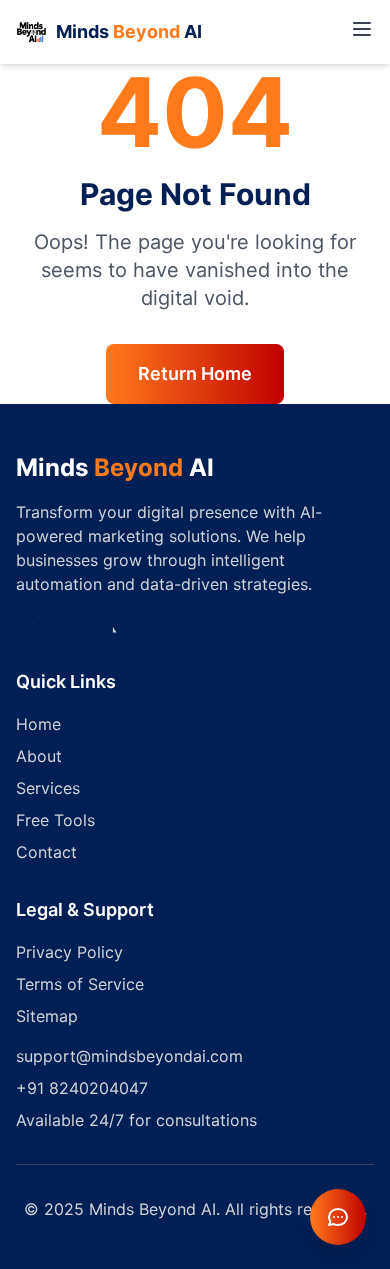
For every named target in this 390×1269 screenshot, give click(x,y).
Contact (46, 852)
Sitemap (47, 1016)
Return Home (195, 373)
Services (48, 788)
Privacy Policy (69, 952)
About (39, 756)
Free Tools (55, 820)
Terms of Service (80, 984)
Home (38, 724)
